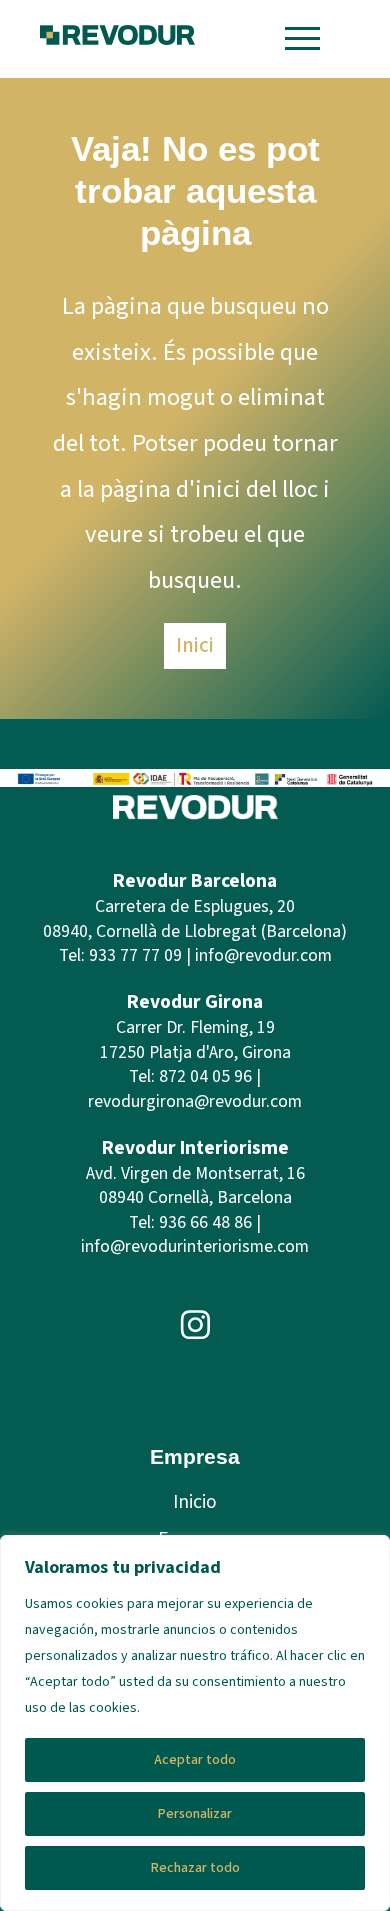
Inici (195, 645)
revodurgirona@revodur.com (195, 1101)
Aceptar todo (195, 1760)
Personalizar (195, 1814)
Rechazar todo (195, 1868)
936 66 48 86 (205, 1222)
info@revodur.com (263, 955)
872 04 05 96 (205, 1076)
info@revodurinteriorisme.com (195, 1246)
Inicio (195, 1502)
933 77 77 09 (135, 955)
